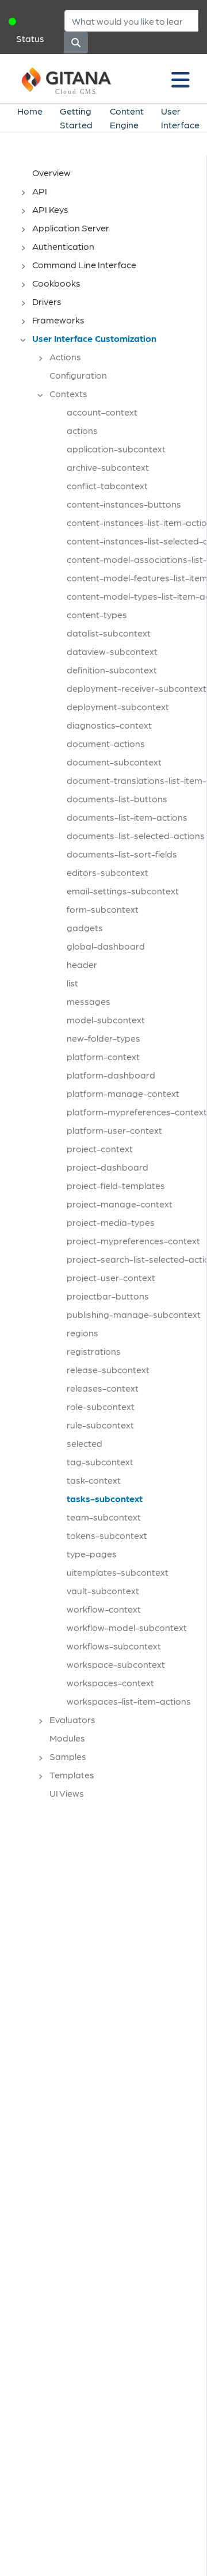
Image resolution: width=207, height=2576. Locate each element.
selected (85, 1443)
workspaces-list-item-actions (129, 1701)
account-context (102, 412)
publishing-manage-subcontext (134, 1314)
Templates (72, 1775)
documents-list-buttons (117, 799)
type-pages (92, 1554)
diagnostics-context (109, 725)
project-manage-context (120, 1204)
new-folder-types (103, 1038)
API (40, 191)
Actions (65, 357)
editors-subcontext (108, 872)
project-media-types (111, 1222)
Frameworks (58, 320)
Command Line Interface (84, 264)
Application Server (71, 228)
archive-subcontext (108, 467)
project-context (100, 1148)
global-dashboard (106, 946)
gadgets (85, 927)
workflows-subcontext (114, 1646)
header (82, 964)
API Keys (50, 209)
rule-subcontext (100, 1425)
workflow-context (104, 1609)
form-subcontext (103, 909)
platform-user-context (114, 1130)
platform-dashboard (111, 1075)
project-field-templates (116, 1185)
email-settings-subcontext (123, 891)
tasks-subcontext (105, 1498)
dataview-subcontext (112, 651)
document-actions (106, 743)
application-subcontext (116, 449)
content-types (97, 614)
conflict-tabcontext (107, 485)
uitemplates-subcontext (118, 1572)
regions (83, 1333)
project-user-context (111, 1277)
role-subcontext (101, 1406)
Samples (68, 1756)
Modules (67, 1738)
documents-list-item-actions (127, 817)
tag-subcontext (100, 1462)
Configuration (78, 375)
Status (30, 38)
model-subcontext (106, 1020)
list (72, 983)
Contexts (68, 393)
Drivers (47, 301)
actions (82, 430)
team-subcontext (104, 1517)
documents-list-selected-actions (136, 835)
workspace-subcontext (116, 1664)
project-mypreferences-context (133, 1241)
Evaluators (72, 1719)
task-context (94, 1480)
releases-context (103, 1388)
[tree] (109, 986)
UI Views (67, 1793)
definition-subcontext (112, 670)
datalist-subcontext (109, 633)
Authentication (63, 246)
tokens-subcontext (107, 1535)
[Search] (76, 43)
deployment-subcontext (118, 706)
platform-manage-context (123, 1093)
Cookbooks (56, 283)
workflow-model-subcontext (127, 1627)
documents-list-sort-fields (122, 854)
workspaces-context (110, 1683)
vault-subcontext (103, 1590)
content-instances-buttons (124, 504)
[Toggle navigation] (181, 79)
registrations (94, 1351)
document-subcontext (114, 762)
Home (30, 111)
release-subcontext (108, 1369)
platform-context (103, 1056)
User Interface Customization (94, 338)
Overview (51, 172)
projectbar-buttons (108, 1296)
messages (89, 1001)
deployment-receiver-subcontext (137, 688)
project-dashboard (108, 1167)
